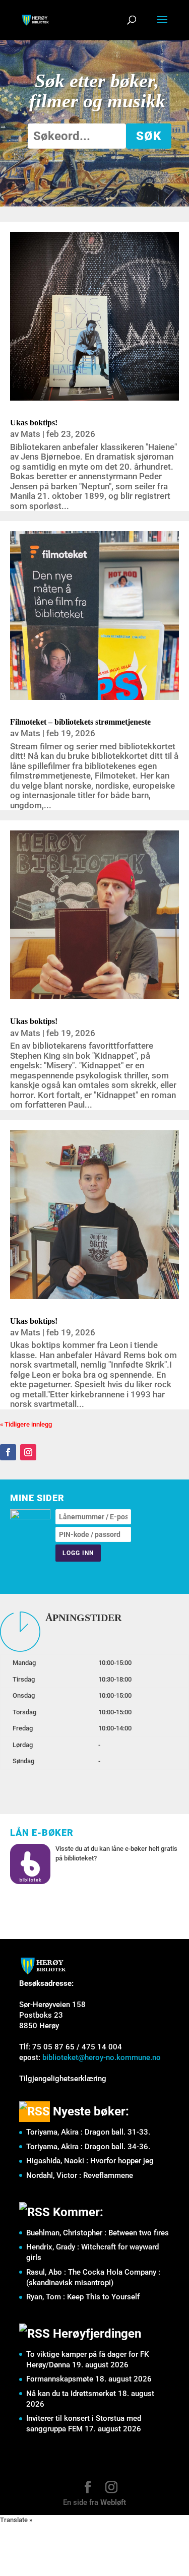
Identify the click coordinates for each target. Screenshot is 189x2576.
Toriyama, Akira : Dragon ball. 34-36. (88, 2147)
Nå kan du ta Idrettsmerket (71, 2394)
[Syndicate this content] (35, 2111)
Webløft (113, 2502)
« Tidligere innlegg (26, 1424)
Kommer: (78, 2212)
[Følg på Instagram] (28, 1452)
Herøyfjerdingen (97, 2334)
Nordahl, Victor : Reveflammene (80, 2175)
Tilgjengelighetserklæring (63, 2079)
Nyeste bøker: (91, 2111)
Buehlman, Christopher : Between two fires (98, 2233)
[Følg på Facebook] (8, 1452)
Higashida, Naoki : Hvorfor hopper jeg (90, 2161)
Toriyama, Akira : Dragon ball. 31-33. (88, 2132)
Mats (30, 434)
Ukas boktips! (34, 423)
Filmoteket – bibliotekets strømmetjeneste (80, 722)
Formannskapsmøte (60, 2379)
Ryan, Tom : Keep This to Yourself (83, 2297)
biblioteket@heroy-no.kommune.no (102, 2057)
